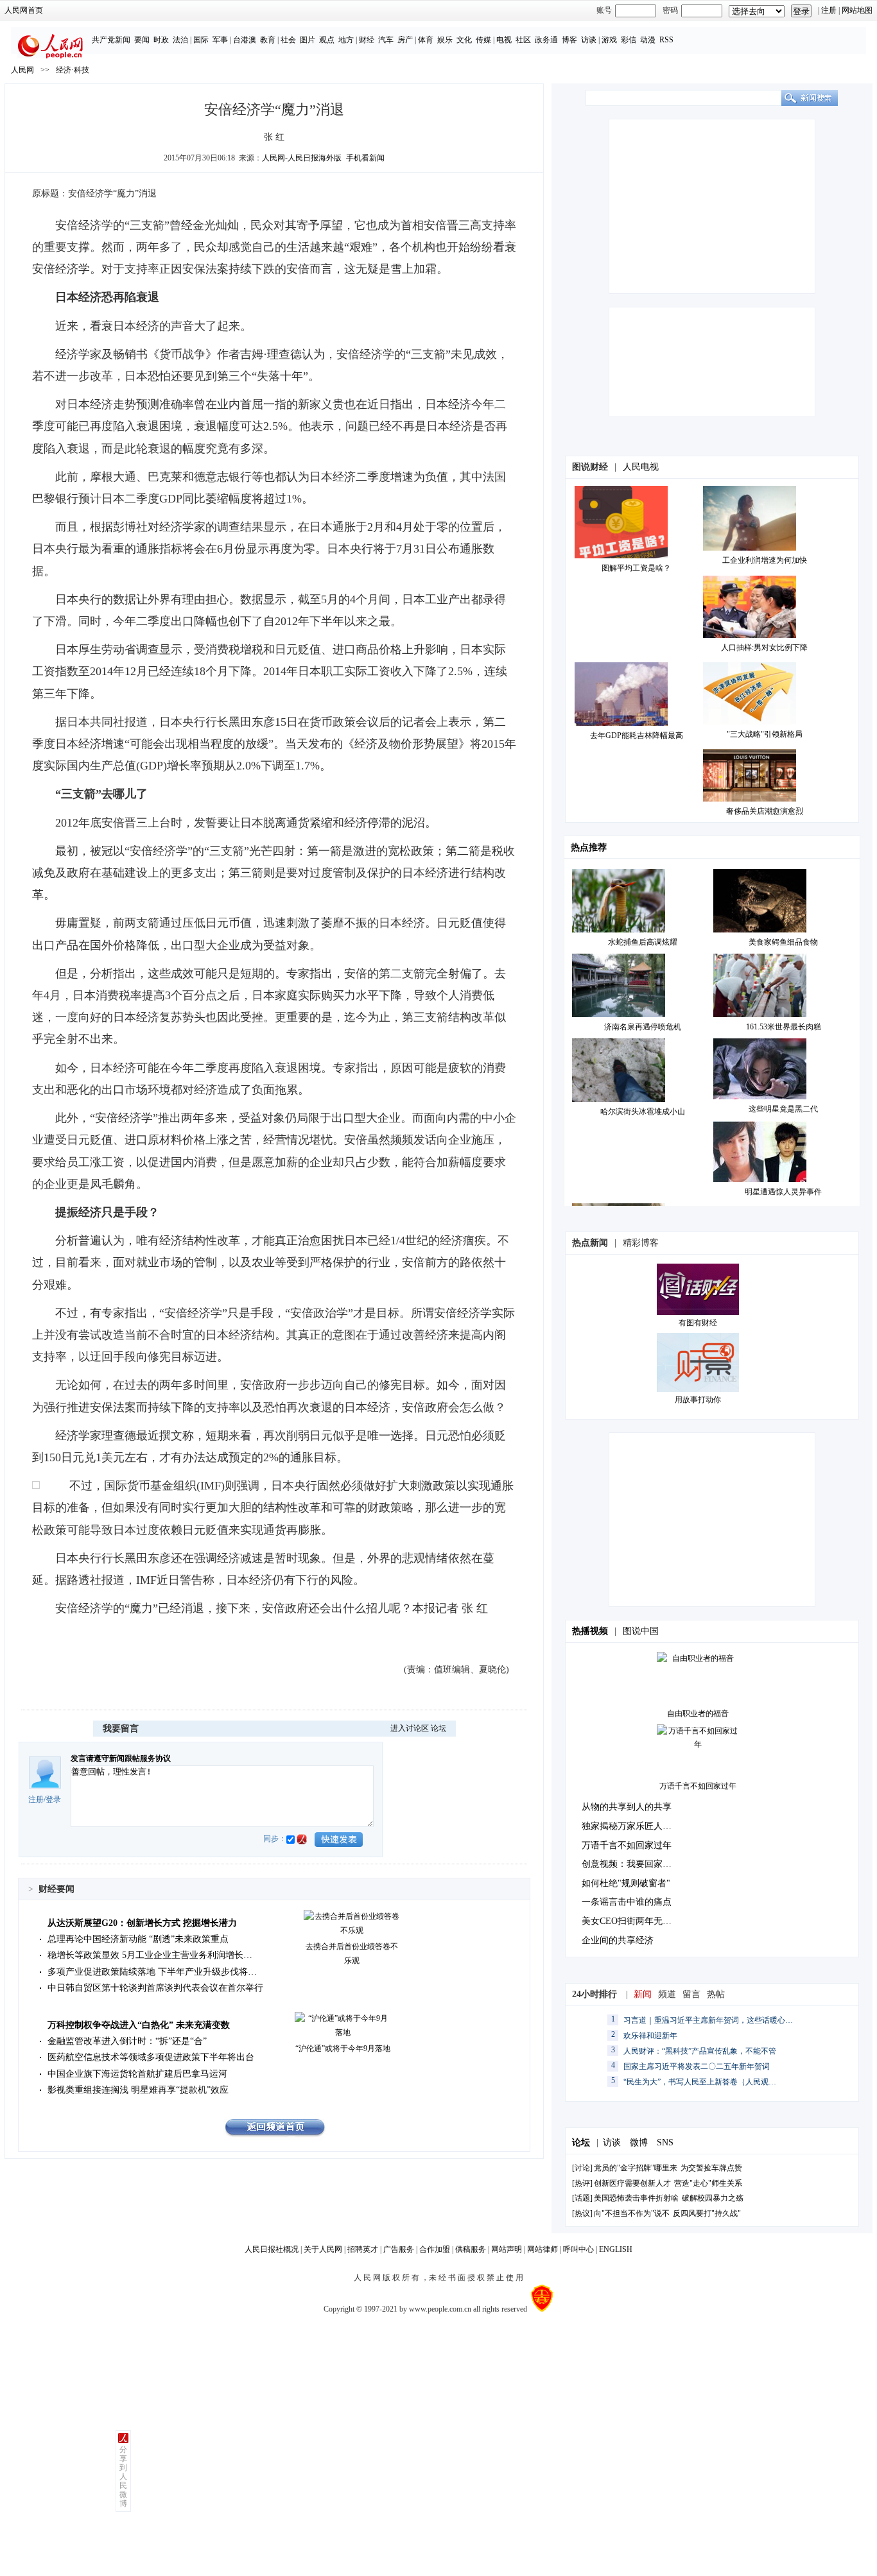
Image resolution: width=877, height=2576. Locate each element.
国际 (201, 40)
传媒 (483, 40)
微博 (639, 2142)
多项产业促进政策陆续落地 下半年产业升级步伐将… (152, 1972)
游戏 (609, 40)
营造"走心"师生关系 (708, 2183)
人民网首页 (24, 10)
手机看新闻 (365, 158)
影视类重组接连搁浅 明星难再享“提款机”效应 (138, 2090)
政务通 (546, 40)
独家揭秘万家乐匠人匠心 (631, 1826)
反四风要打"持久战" (707, 2213)
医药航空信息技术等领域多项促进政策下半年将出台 (151, 2057)
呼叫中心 (578, 2249)
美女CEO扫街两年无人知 (631, 1921)
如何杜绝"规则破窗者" (626, 1883)
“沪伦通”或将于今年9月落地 (343, 2048)
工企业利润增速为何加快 (765, 560)
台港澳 (245, 40)
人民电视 (641, 467)
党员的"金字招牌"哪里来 (636, 2168)
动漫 (648, 40)
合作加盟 (435, 2249)
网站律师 (543, 2249)
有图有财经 (698, 1323)
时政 (161, 40)
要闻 (142, 40)
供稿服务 (471, 2249)
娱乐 (445, 40)
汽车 (386, 40)
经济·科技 (73, 70)
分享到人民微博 (123, 2477)
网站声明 (507, 2249)
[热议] (582, 2213)
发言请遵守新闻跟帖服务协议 (121, 1758)
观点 (327, 40)
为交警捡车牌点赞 (711, 2168)
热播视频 (590, 1631)
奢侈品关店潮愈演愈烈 (765, 811)
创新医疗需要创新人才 (632, 2183)
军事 (220, 40)
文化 (464, 40)
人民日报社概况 (272, 2249)
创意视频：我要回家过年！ (636, 1864)
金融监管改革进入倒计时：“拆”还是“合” (127, 2041)
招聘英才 (363, 2249)
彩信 (629, 40)
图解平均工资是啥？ (636, 568)
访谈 (589, 40)
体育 (426, 40)
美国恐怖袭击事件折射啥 (636, 2198)
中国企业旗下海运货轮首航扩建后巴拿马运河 (137, 2074)
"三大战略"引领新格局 (765, 734)
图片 (308, 40)
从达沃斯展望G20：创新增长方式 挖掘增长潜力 (142, 1923)
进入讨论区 (410, 1728)
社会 (288, 40)
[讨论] (582, 2168)
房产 (405, 40)
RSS (666, 40)
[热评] (582, 2183)
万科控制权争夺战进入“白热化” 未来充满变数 (139, 2025)
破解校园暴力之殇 (713, 2198)
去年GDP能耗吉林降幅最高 (637, 735)
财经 (367, 40)
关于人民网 (323, 2249)
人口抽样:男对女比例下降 (764, 648)
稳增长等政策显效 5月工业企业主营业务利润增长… (150, 1955)
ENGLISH (616, 2249)
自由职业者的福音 (698, 1713)
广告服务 (399, 2249)
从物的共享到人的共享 (627, 1807)
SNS (665, 2142)
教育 (268, 40)
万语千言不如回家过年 (698, 1786)
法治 (180, 40)
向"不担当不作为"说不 (632, 2213)
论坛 (438, 1728)
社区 (523, 40)
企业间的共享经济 (618, 1940)
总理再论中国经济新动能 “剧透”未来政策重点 (138, 1939)
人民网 (22, 70)
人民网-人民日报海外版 (302, 158)
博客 (569, 40)
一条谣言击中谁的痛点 (627, 1902)
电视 (504, 40)
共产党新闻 (111, 40)
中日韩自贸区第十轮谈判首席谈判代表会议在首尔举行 (155, 1988)
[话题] (582, 2198)
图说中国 (641, 1631)
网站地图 (857, 10)
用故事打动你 (698, 1400)
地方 (346, 40)
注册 (829, 10)
